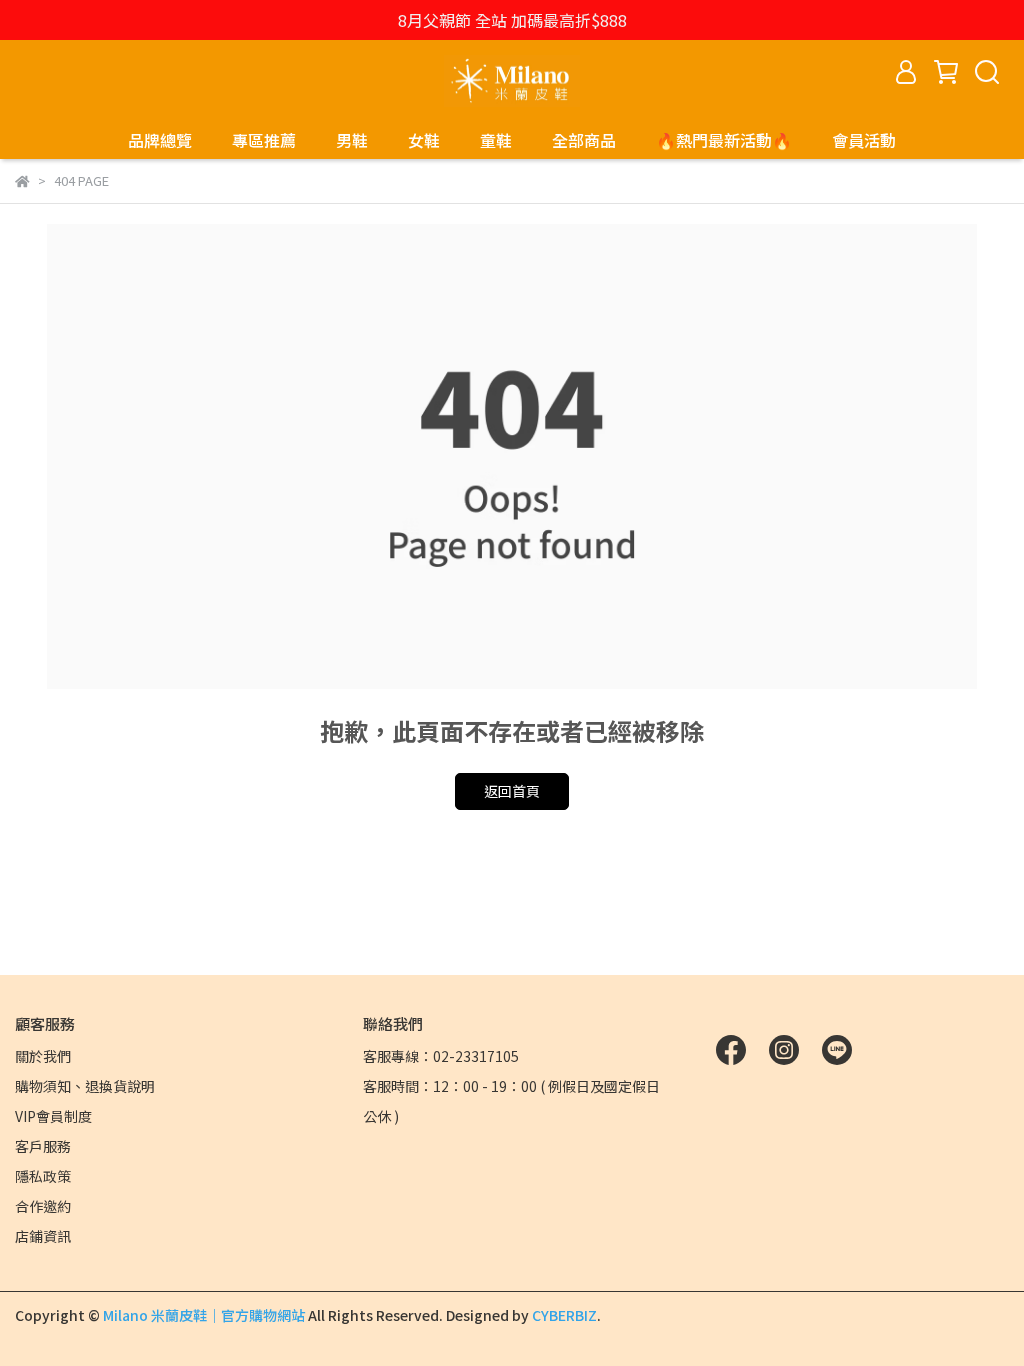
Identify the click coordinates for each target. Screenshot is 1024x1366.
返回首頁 (512, 791)
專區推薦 (264, 140)
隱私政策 (43, 1176)
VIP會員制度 (53, 1116)
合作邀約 (43, 1206)
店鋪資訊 (43, 1236)
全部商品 (584, 140)
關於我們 (43, 1056)
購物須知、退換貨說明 (85, 1086)
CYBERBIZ (564, 1315)
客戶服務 (43, 1146)
